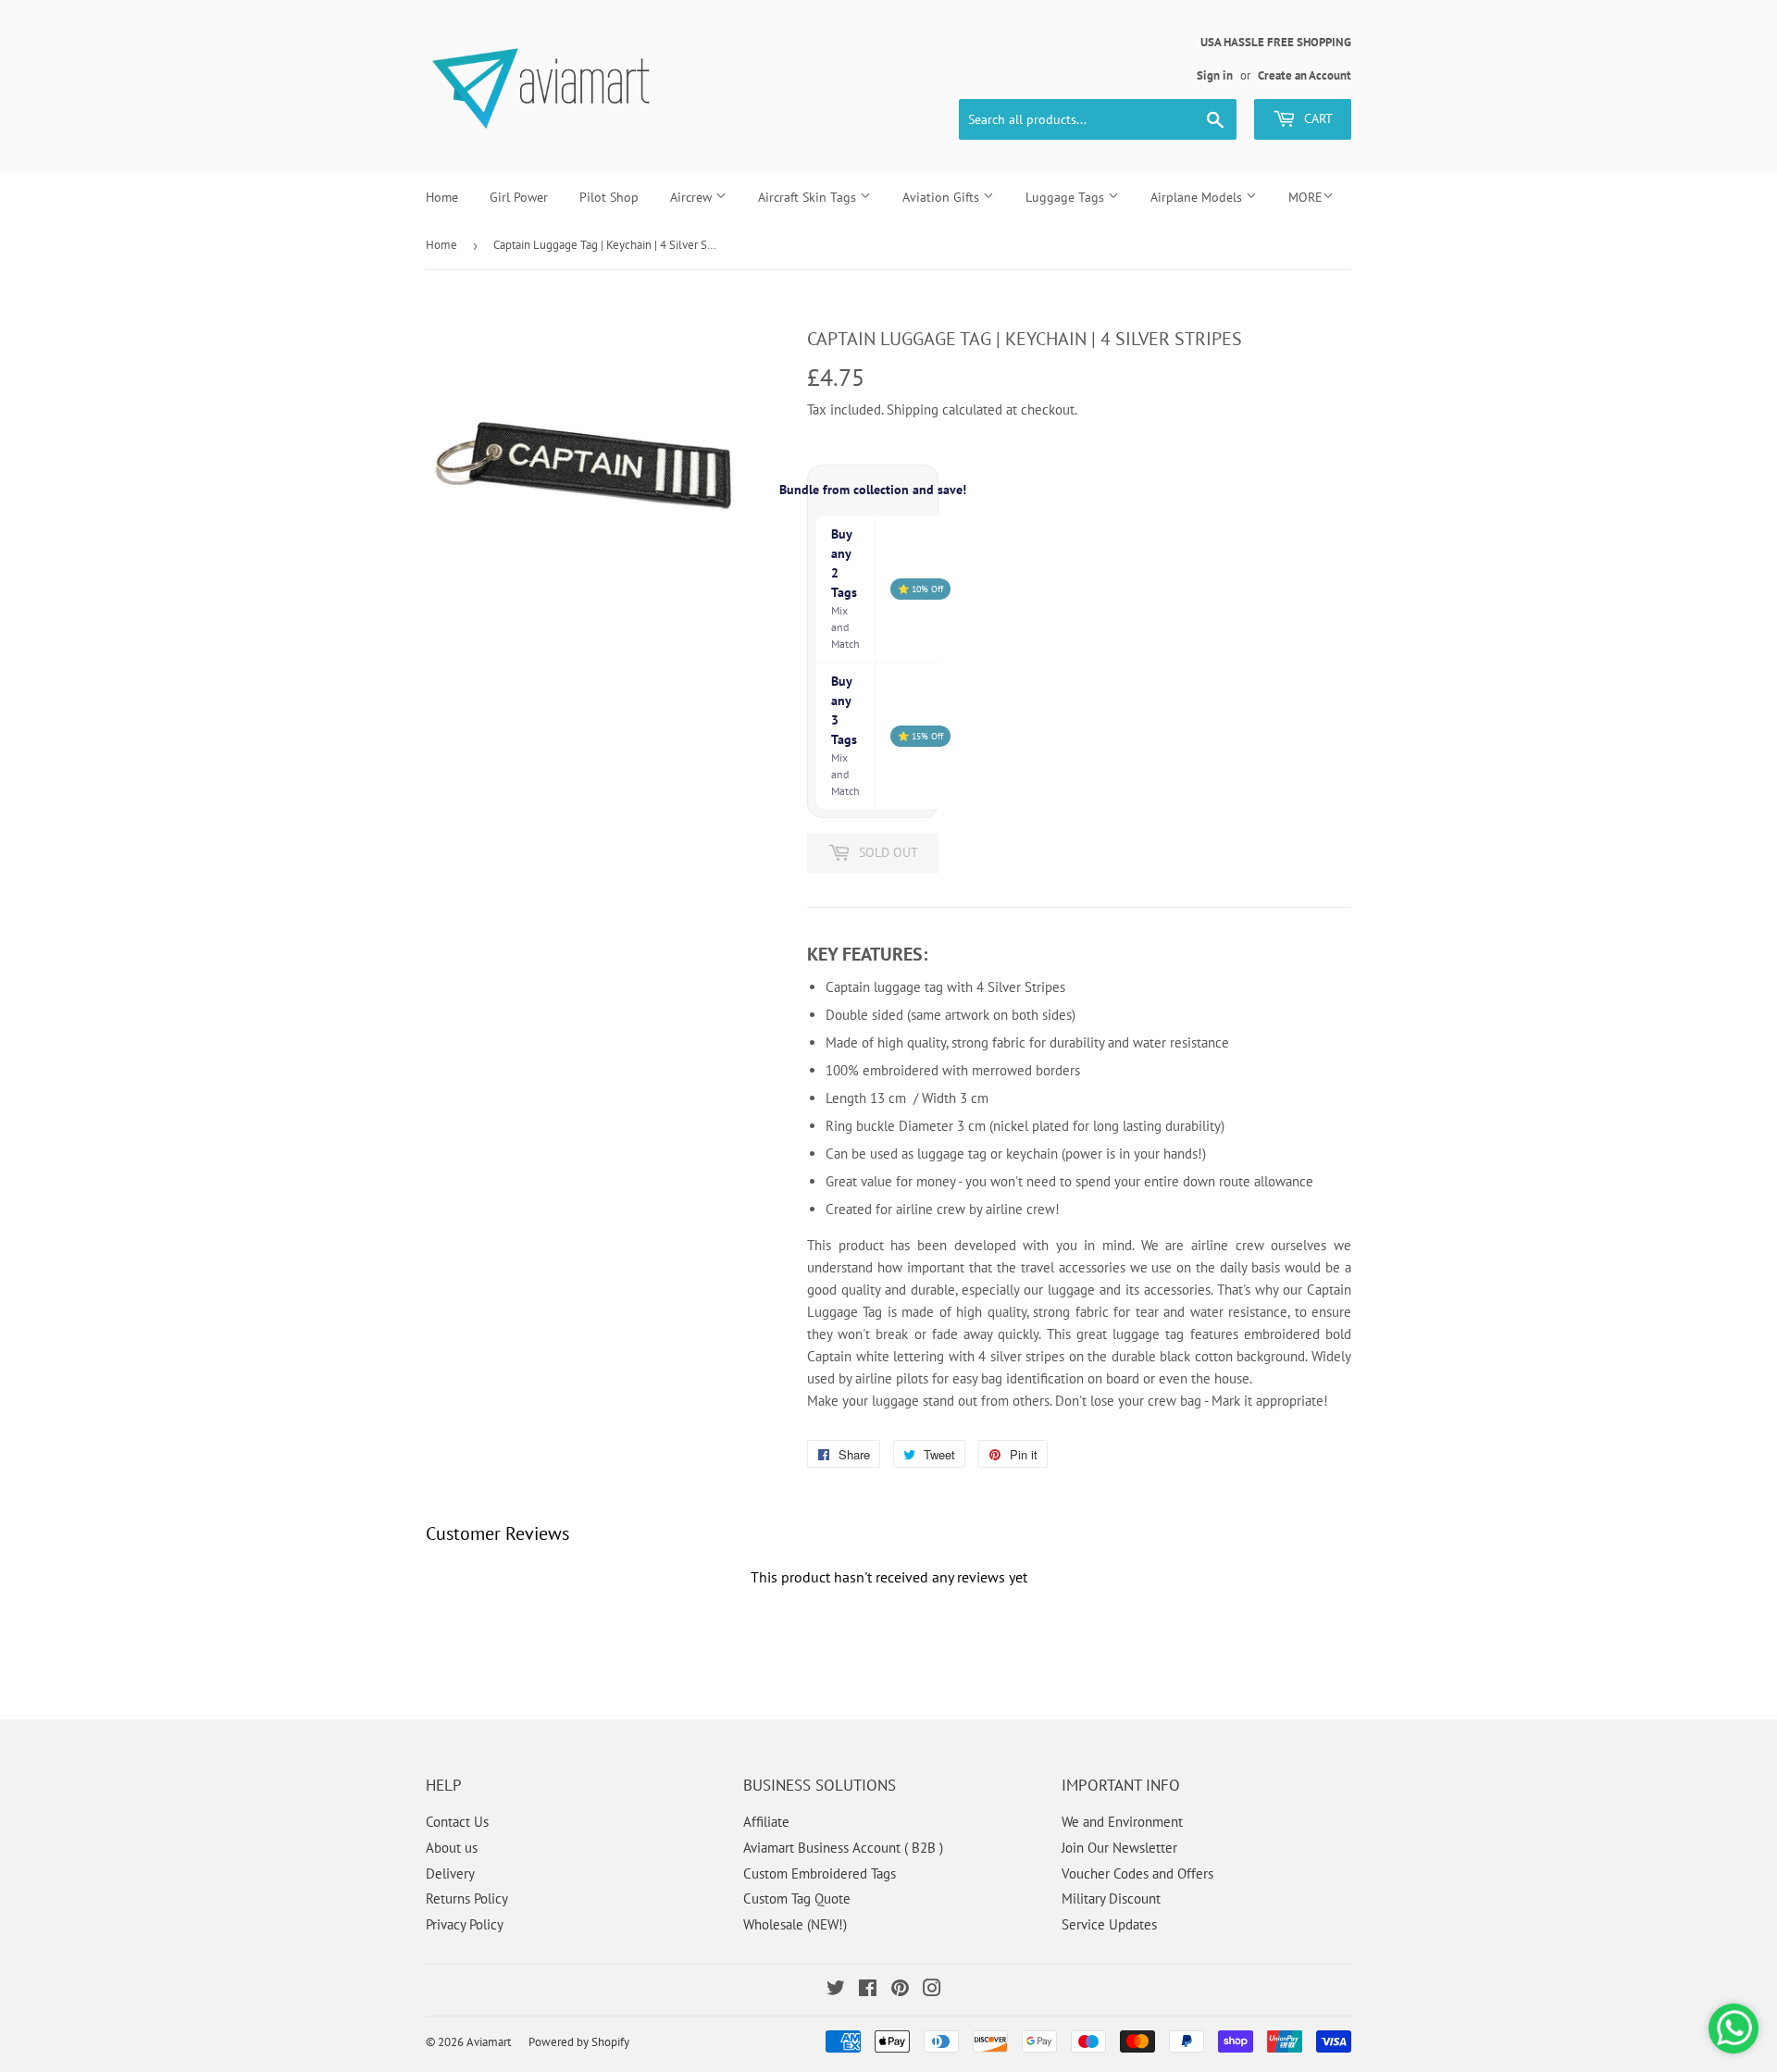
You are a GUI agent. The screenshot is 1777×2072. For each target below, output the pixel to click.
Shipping (913, 409)
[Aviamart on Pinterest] (900, 1990)
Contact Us (457, 1822)
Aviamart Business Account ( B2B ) (843, 1848)
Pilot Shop (609, 197)
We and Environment (1122, 1822)
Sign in (1215, 75)
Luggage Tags (1067, 197)
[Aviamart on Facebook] (868, 1990)
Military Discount (1111, 1898)
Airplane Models (1198, 197)
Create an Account (1305, 75)
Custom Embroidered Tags (820, 1873)
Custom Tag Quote (797, 1898)
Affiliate (766, 1822)
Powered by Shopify (579, 2042)
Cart (1317, 118)
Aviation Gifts (943, 197)
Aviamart (489, 2042)
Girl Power (519, 197)
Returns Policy (467, 1898)
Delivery (450, 1873)
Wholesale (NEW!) (795, 1924)
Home (442, 197)
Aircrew (693, 197)
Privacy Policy (465, 1924)
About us (452, 1848)
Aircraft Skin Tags (809, 197)
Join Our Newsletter (1119, 1848)
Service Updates (1109, 1924)
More (1305, 197)
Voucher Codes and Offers (1137, 1873)
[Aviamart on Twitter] (836, 1990)
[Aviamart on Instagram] (932, 1990)
